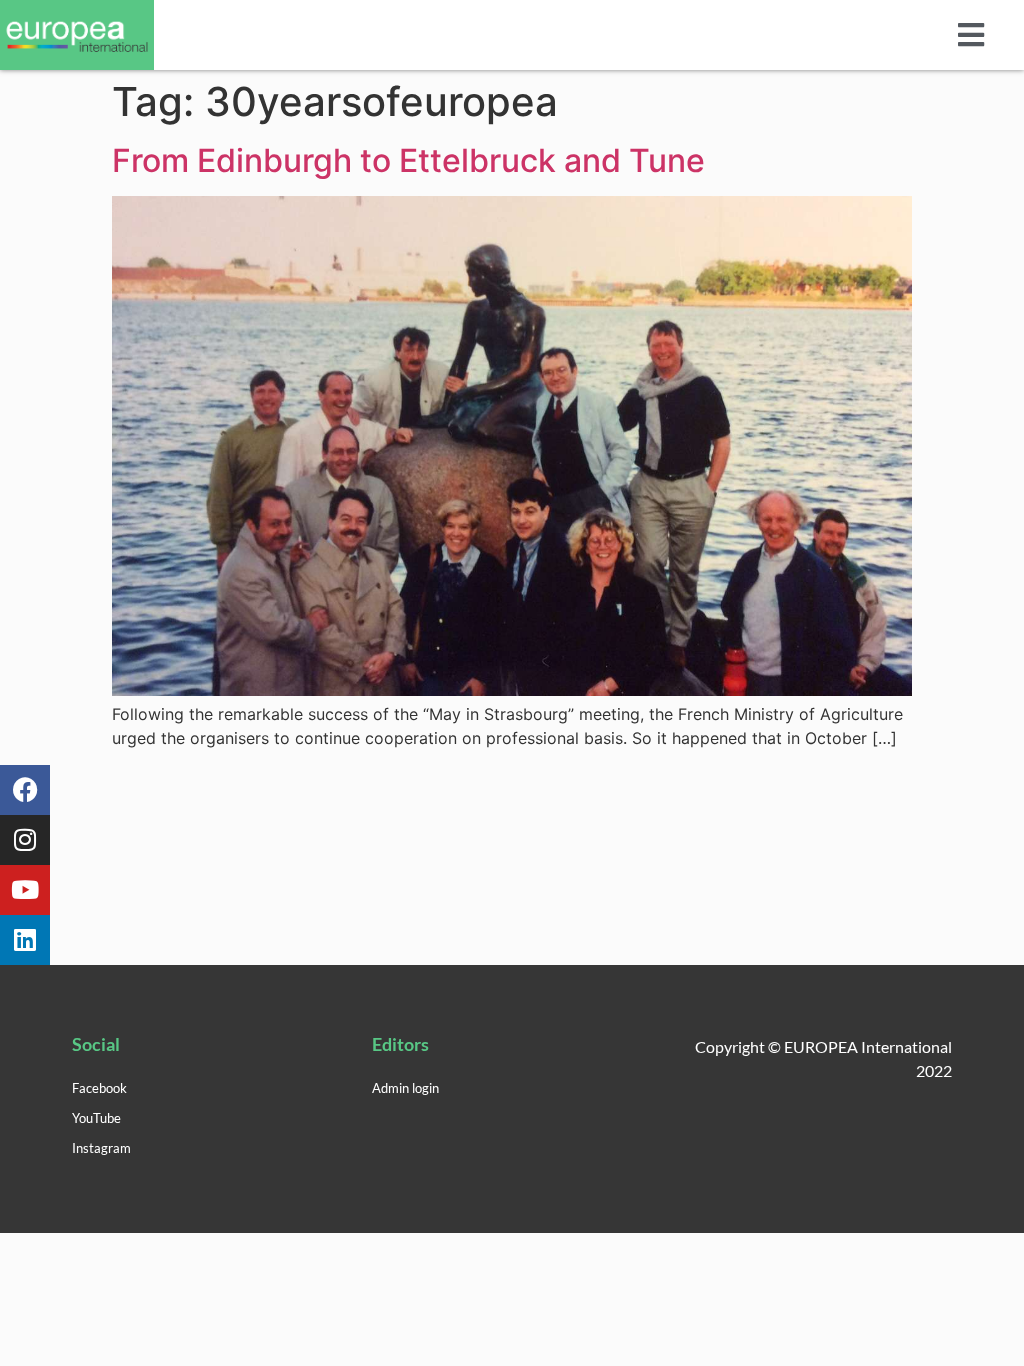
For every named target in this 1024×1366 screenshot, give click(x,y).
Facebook (99, 1088)
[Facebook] (25, 790)
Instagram (101, 1148)
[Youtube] (25, 890)
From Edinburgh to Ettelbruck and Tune (408, 160)
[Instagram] (25, 840)
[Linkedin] (25, 940)
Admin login (405, 1088)
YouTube (96, 1118)
